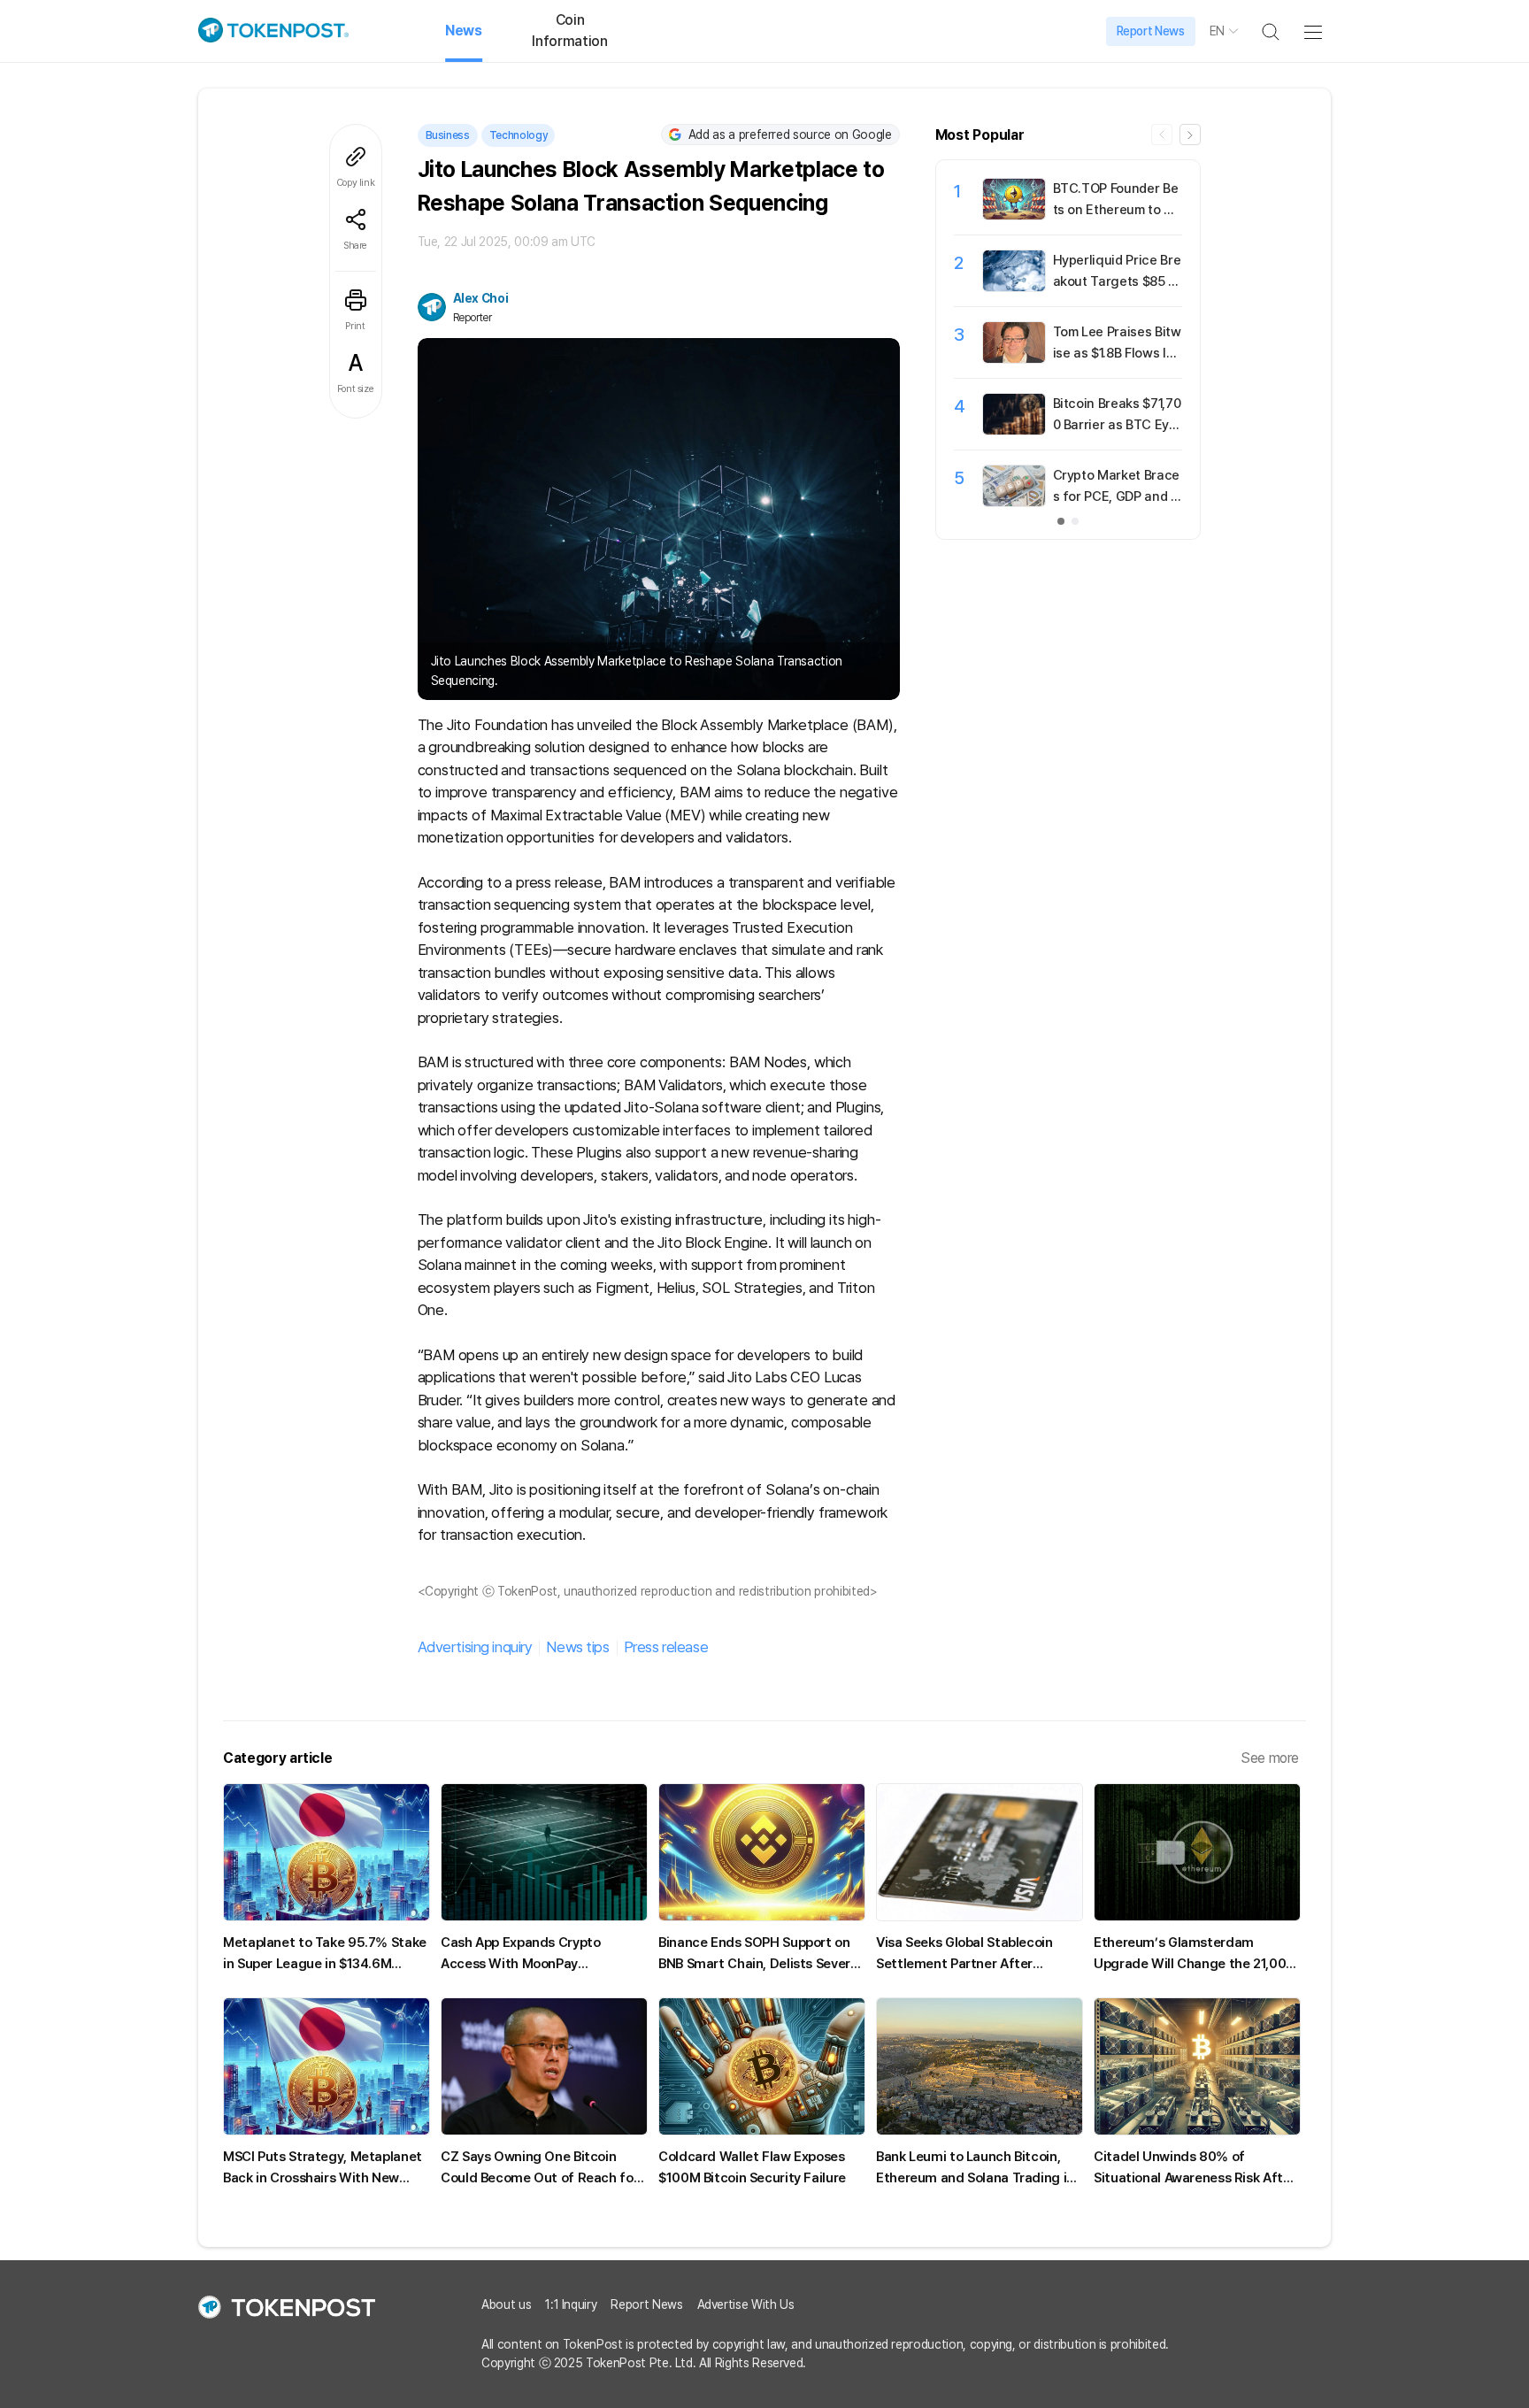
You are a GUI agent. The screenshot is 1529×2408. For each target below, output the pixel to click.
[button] (1190, 135)
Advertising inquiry (475, 1647)
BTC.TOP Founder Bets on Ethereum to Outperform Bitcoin (1117, 210)
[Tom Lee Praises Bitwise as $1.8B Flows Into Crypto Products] (1014, 358)
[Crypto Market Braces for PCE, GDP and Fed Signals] (1014, 502)
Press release (666, 1647)
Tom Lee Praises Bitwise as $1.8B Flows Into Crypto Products (1117, 353)
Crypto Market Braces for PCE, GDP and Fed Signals (1116, 496)
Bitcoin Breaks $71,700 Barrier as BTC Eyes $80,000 (1117, 425)
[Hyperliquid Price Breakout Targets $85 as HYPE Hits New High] (1014, 287)
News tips (577, 1647)
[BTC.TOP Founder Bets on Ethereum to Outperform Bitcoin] (1014, 215)
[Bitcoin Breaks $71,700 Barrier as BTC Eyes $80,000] (1014, 430)
